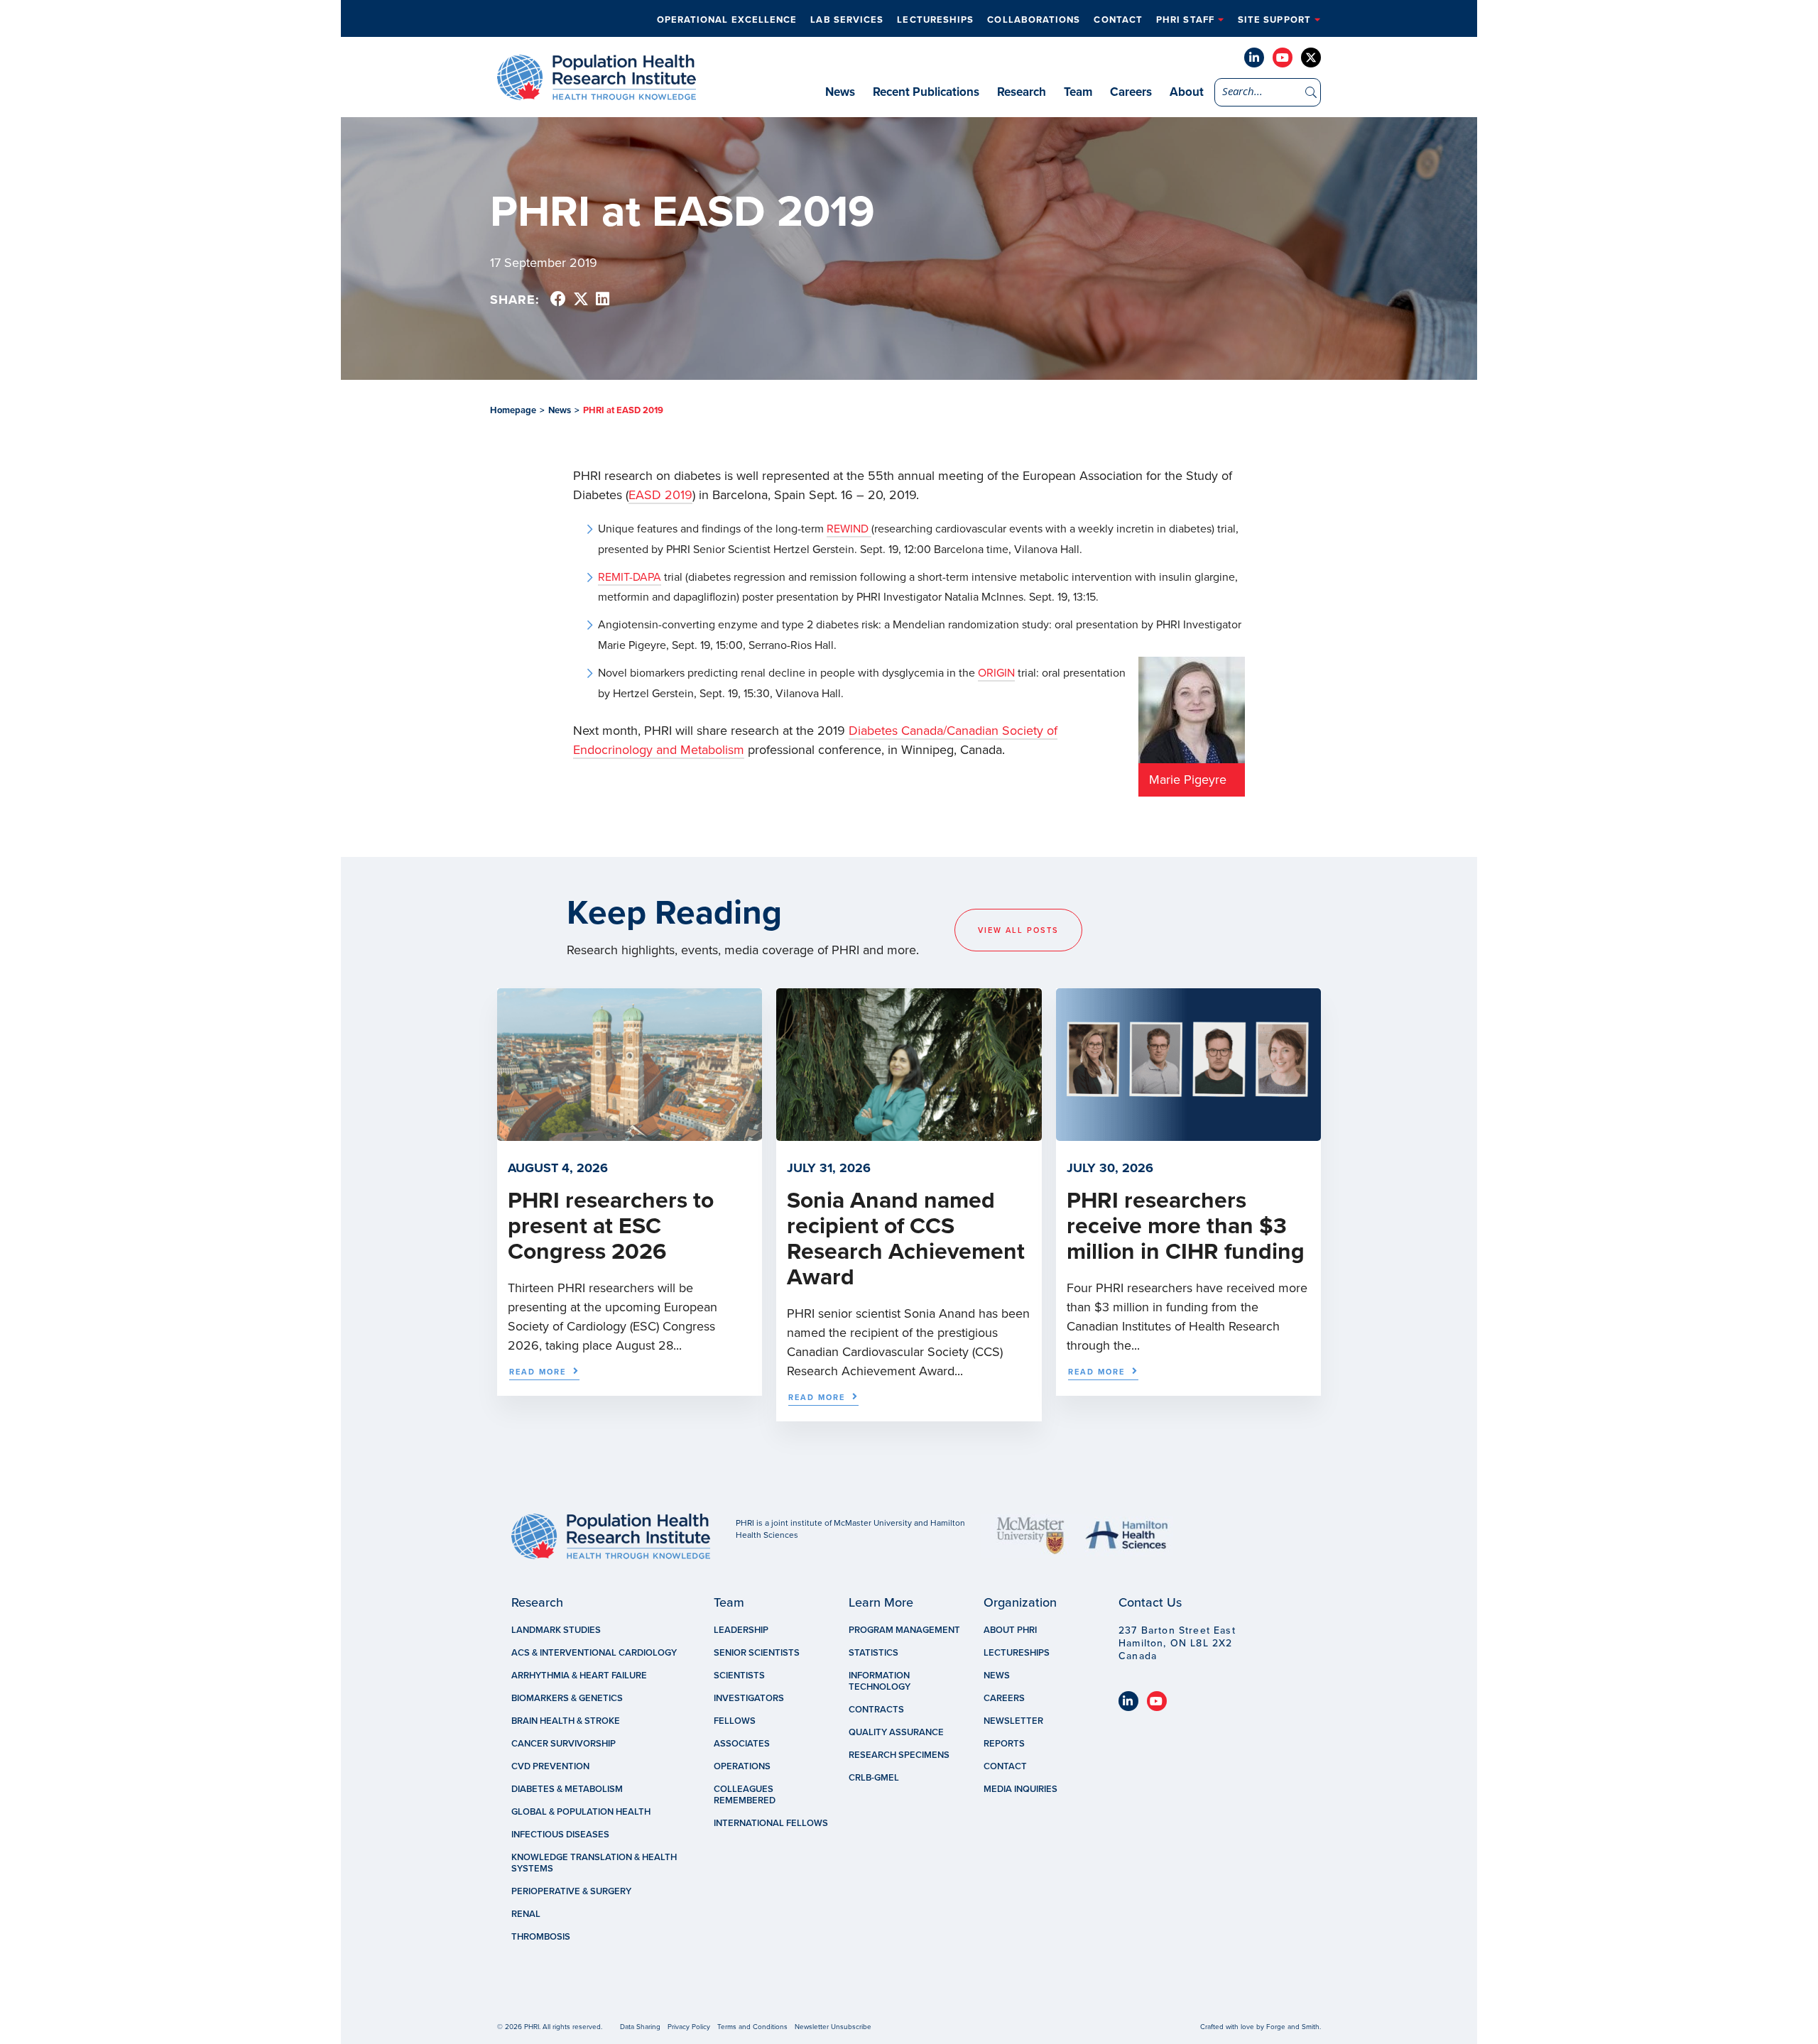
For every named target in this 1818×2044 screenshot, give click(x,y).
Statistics (873, 1653)
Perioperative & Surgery (571, 1891)
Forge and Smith (1293, 2027)
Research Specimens (899, 1755)
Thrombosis (541, 1937)
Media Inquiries (1020, 1789)
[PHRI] (597, 93)
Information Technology (880, 1681)
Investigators (749, 1698)
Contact (1118, 20)
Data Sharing (640, 2027)
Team (1078, 92)
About (1187, 92)
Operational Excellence (727, 20)
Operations (742, 1766)
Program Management (904, 1630)
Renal (526, 1914)
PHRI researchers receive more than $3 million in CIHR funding (1186, 1226)
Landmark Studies (556, 1630)
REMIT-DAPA (630, 577)
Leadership (741, 1630)
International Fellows (771, 1823)
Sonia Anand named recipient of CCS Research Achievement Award (906, 1239)
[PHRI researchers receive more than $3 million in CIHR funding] (1188, 1134)
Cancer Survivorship (564, 1744)
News (840, 92)
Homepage (513, 410)
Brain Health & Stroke (566, 1721)
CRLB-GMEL (874, 1778)
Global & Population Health (581, 1812)
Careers (1131, 92)
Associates (742, 1744)
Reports (1004, 1744)
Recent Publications (926, 92)
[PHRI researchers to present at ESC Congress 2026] (630, 1134)
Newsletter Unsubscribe (833, 2027)
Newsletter (1013, 1721)
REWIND (849, 529)
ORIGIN (996, 673)
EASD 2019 (660, 495)
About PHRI (1010, 1630)
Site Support (1274, 20)
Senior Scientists (757, 1653)
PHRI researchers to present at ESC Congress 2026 (611, 1226)
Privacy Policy (689, 2027)
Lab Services (847, 20)
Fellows (735, 1721)
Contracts (876, 1710)
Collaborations (1034, 20)
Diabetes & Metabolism (567, 1789)
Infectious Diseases (560, 1835)
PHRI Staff (1185, 20)
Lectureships (935, 20)
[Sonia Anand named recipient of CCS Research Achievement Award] (909, 1134)
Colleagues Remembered (745, 1795)
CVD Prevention (550, 1766)
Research (1022, 92)
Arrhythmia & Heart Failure (579, 1676)
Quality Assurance (896, 1732)
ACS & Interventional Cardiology (594, 1653)
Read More (538, 1372)
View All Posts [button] (1018, 930)
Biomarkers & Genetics (567, 1698)
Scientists (739, 1676)
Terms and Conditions (752, 2027)
